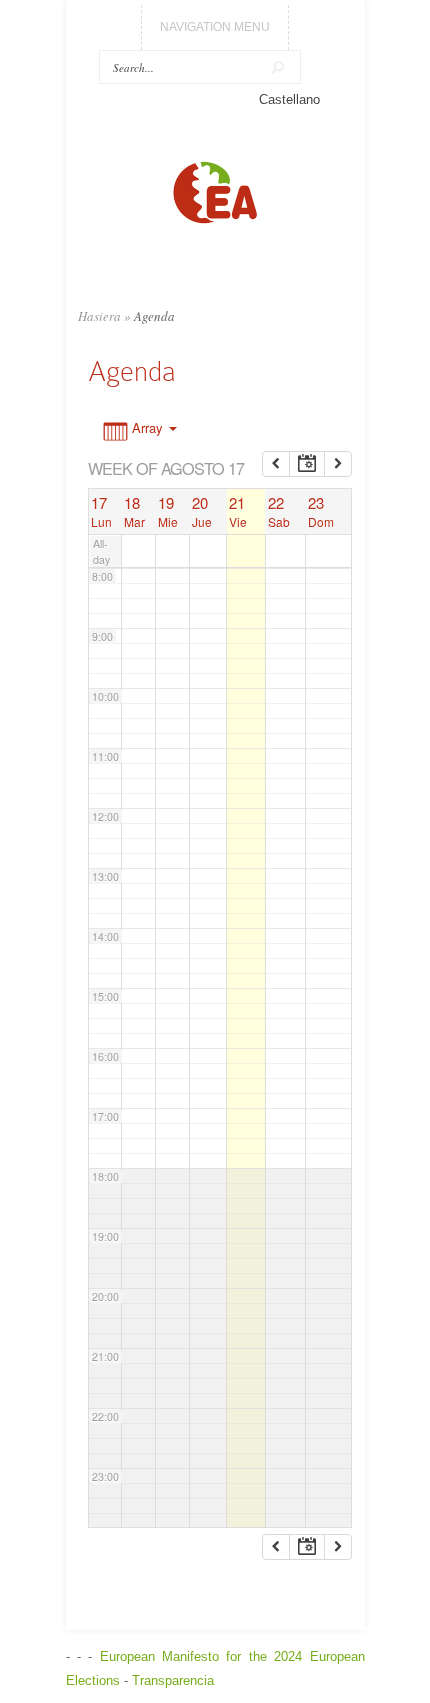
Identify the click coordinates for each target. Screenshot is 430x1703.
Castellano (289, 99)
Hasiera (99, 316)
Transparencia (173, 1680)
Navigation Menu (215, 27)
